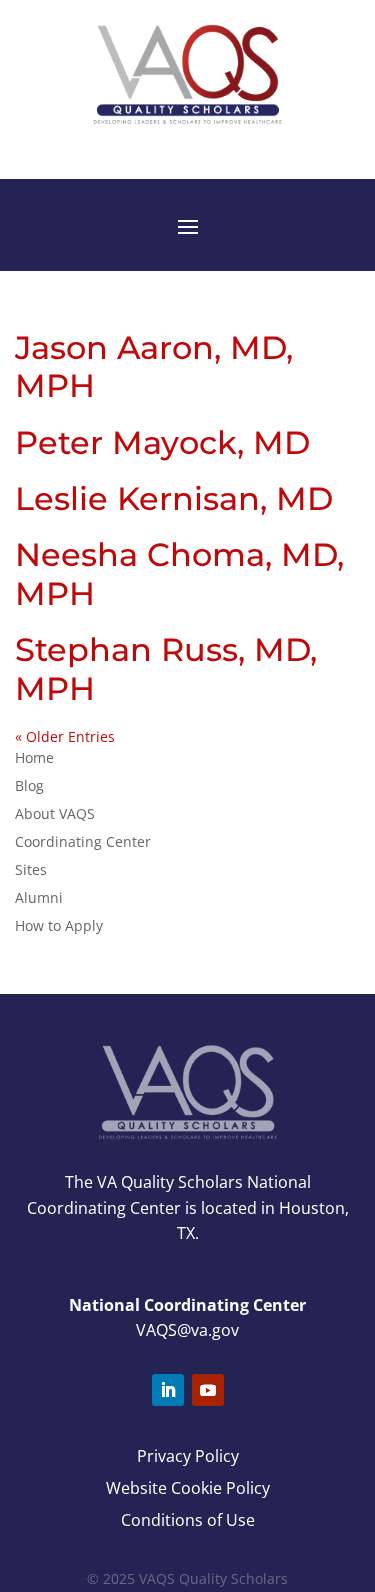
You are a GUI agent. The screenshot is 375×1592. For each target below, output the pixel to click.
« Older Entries (65, 736)
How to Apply (59, 925)
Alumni (39, 897)
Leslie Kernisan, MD (174, 498)
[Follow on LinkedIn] (168, 1390)
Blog (29, 785)
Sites (31, 869)
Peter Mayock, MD (162, 442)
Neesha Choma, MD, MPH (179, 573)
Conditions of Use (188, 1520)
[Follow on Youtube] (208, 1390)
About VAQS (55, 813)
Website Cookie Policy (188, 1488)
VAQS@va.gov (187, 1330)
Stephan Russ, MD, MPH (166, 668)
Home (34, 757)
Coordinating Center (83, 841)
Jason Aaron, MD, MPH (154, 366)
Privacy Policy (188, 1456)
